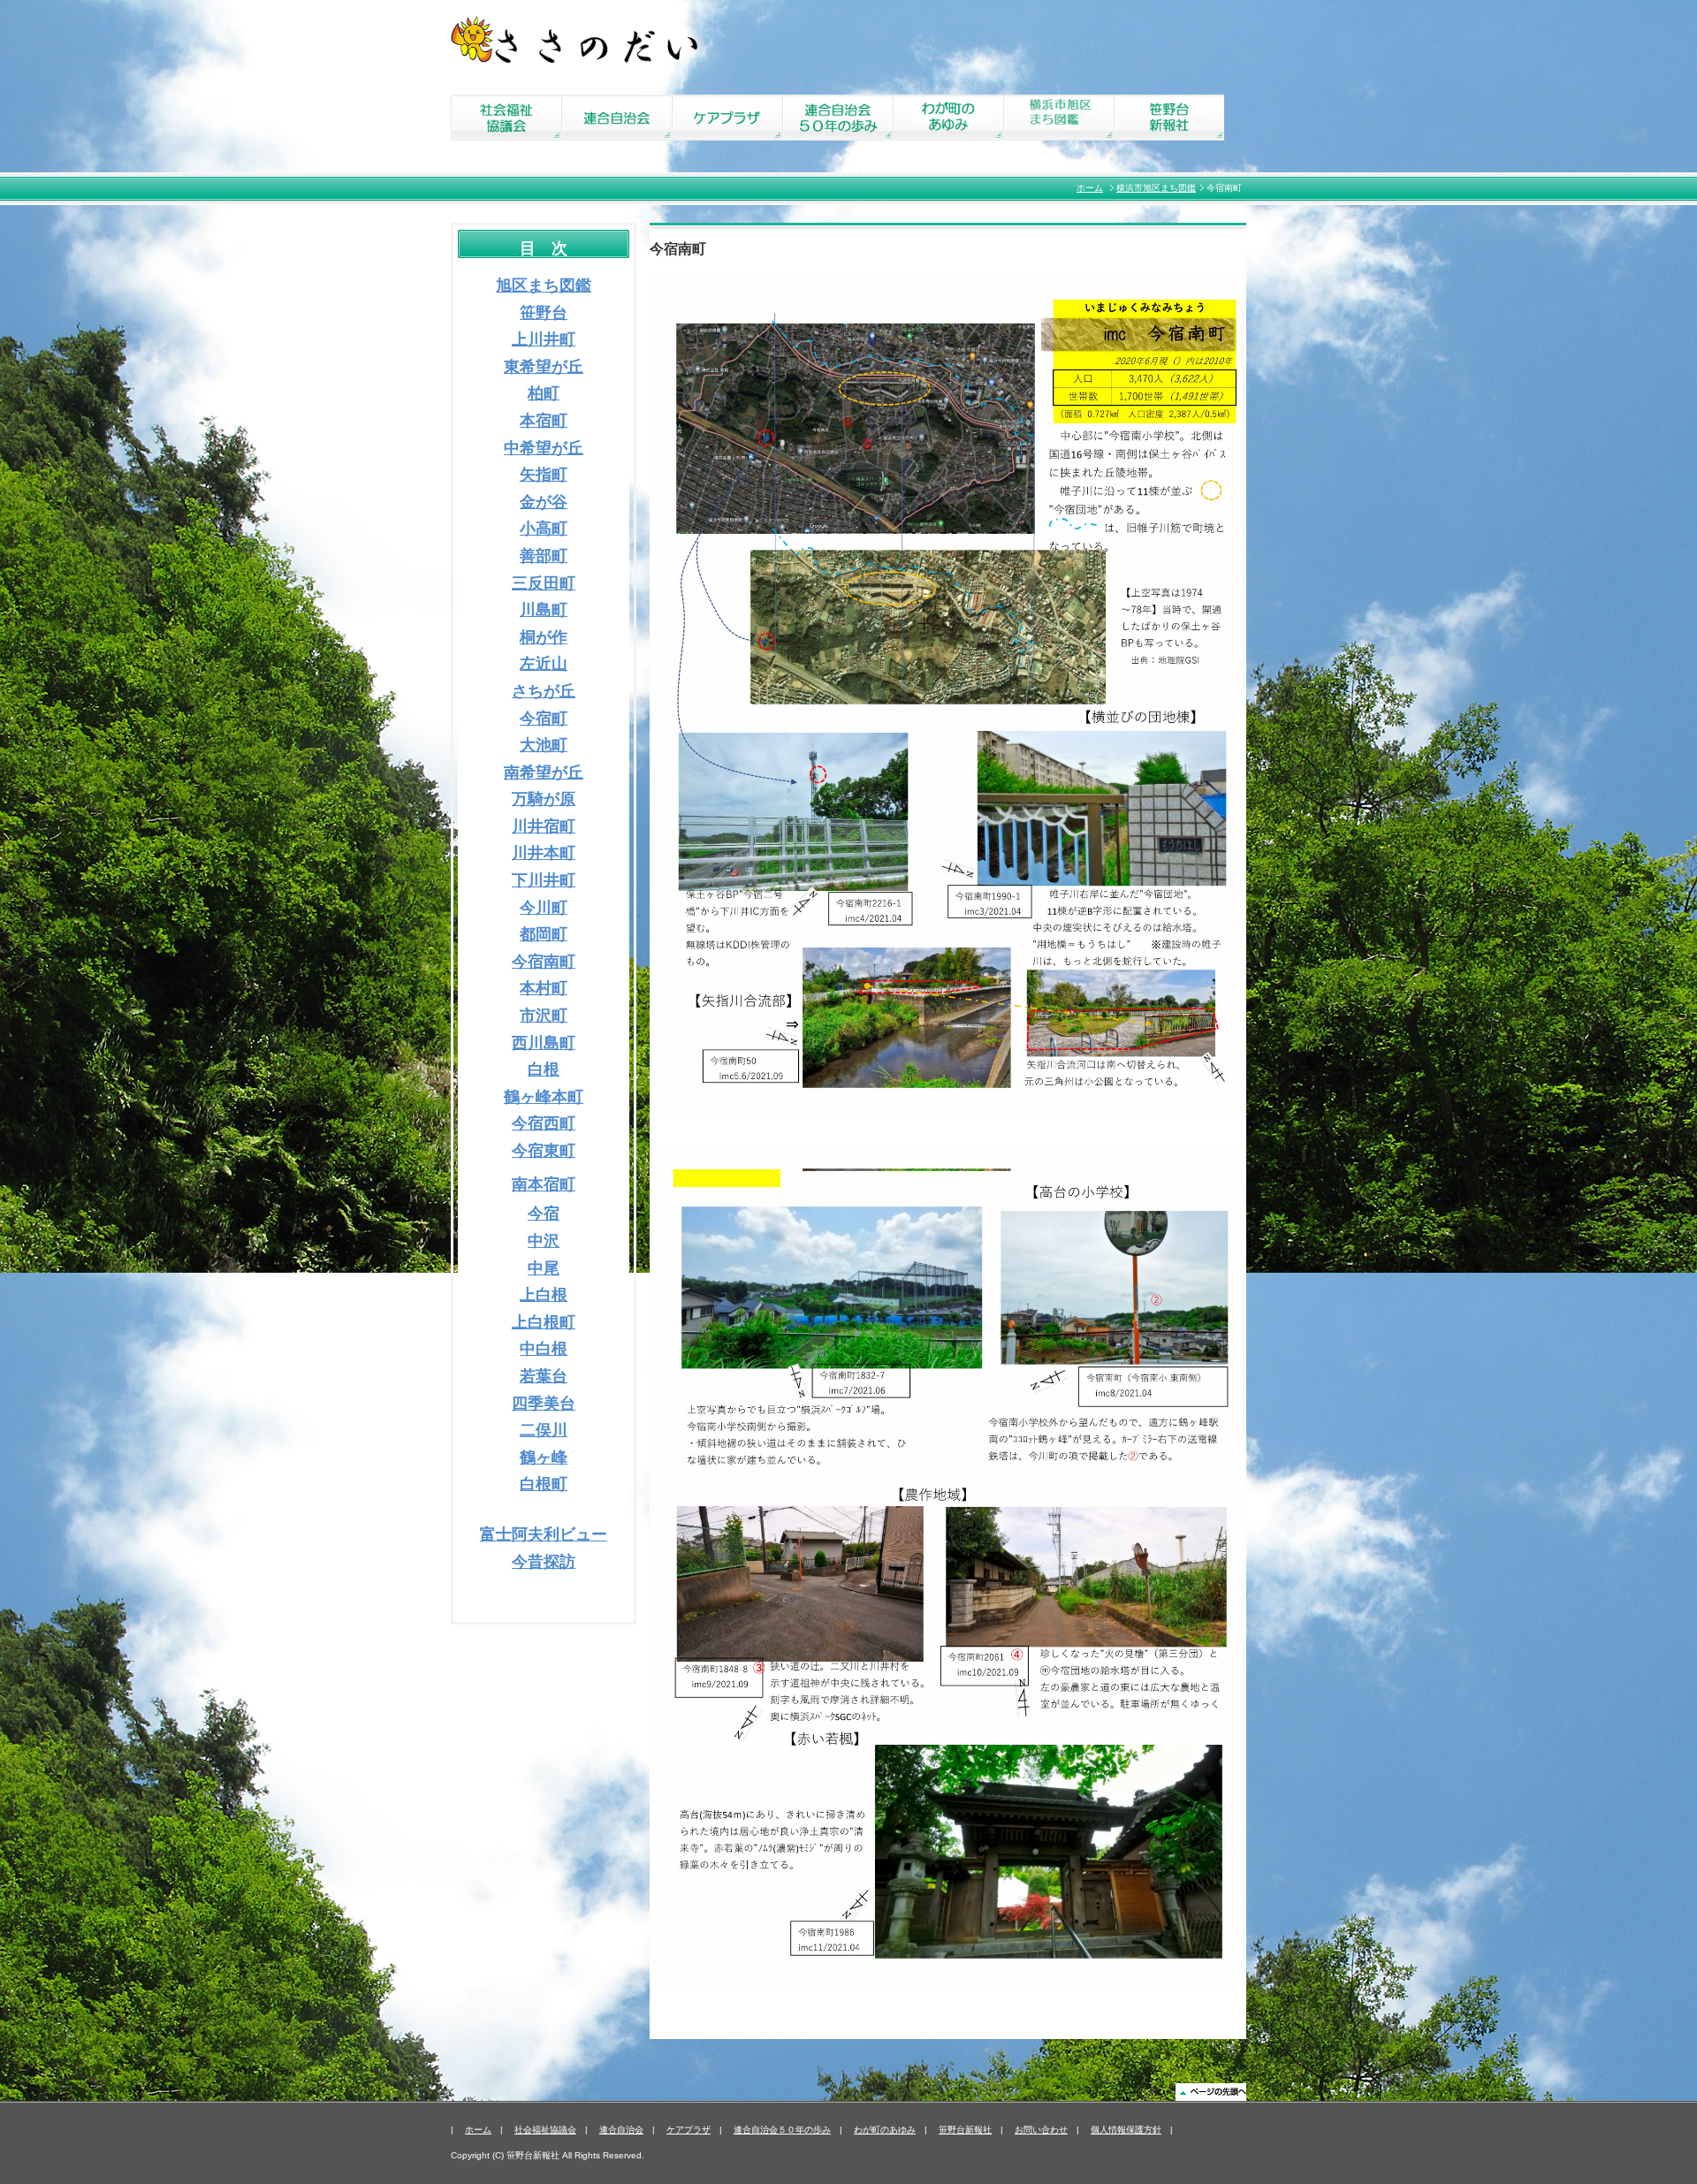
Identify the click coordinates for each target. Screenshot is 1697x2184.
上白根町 (544, 1322)
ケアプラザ (689, 2130)
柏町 (544, 393)
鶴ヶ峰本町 (544, 1097)
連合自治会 (621, 2130)
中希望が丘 (544, 448)
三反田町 (544, 583)
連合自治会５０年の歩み (782, 2130)
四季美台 (544, 1404)
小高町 (544, 529)
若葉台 (544, 1376)
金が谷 (544, 502)
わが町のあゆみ (885, 2130)
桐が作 (544, 637)
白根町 (544, 1484)
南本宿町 (544, 1184)
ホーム (1090, 188)
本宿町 (544, 421)
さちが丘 (544, 691)
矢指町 (544, 475)
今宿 (544, 1214)
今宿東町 (544, 1151)
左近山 (544, 664)
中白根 (544, 1349)
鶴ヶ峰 (544, 1457)
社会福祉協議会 (545, 2130)
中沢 (544, 1241)
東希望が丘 (544, 367)
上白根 (544, 1295)
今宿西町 (544, 1123)
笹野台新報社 (965, 2130)
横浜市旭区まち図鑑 (1156, 188)
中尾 (544, 1268)
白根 (544, 1069)
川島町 (544, 610)
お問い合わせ (1041, 2130)
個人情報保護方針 (1126, 2130)
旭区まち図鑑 (544, 285)
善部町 (544, 556)
